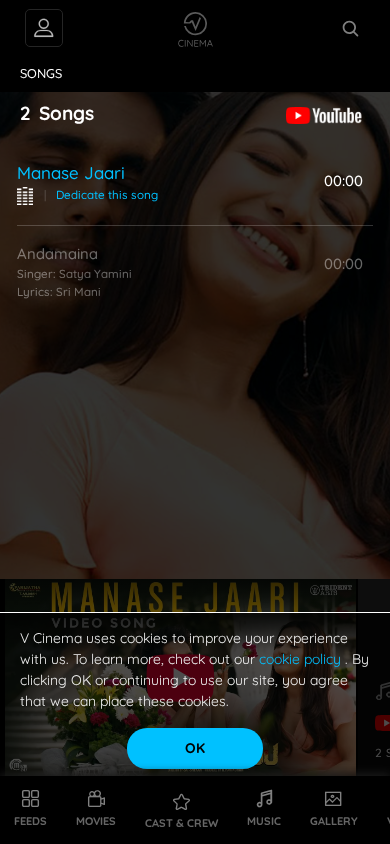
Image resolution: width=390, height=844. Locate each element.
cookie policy (302, 659)
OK (195, 748)
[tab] (41, 74)
